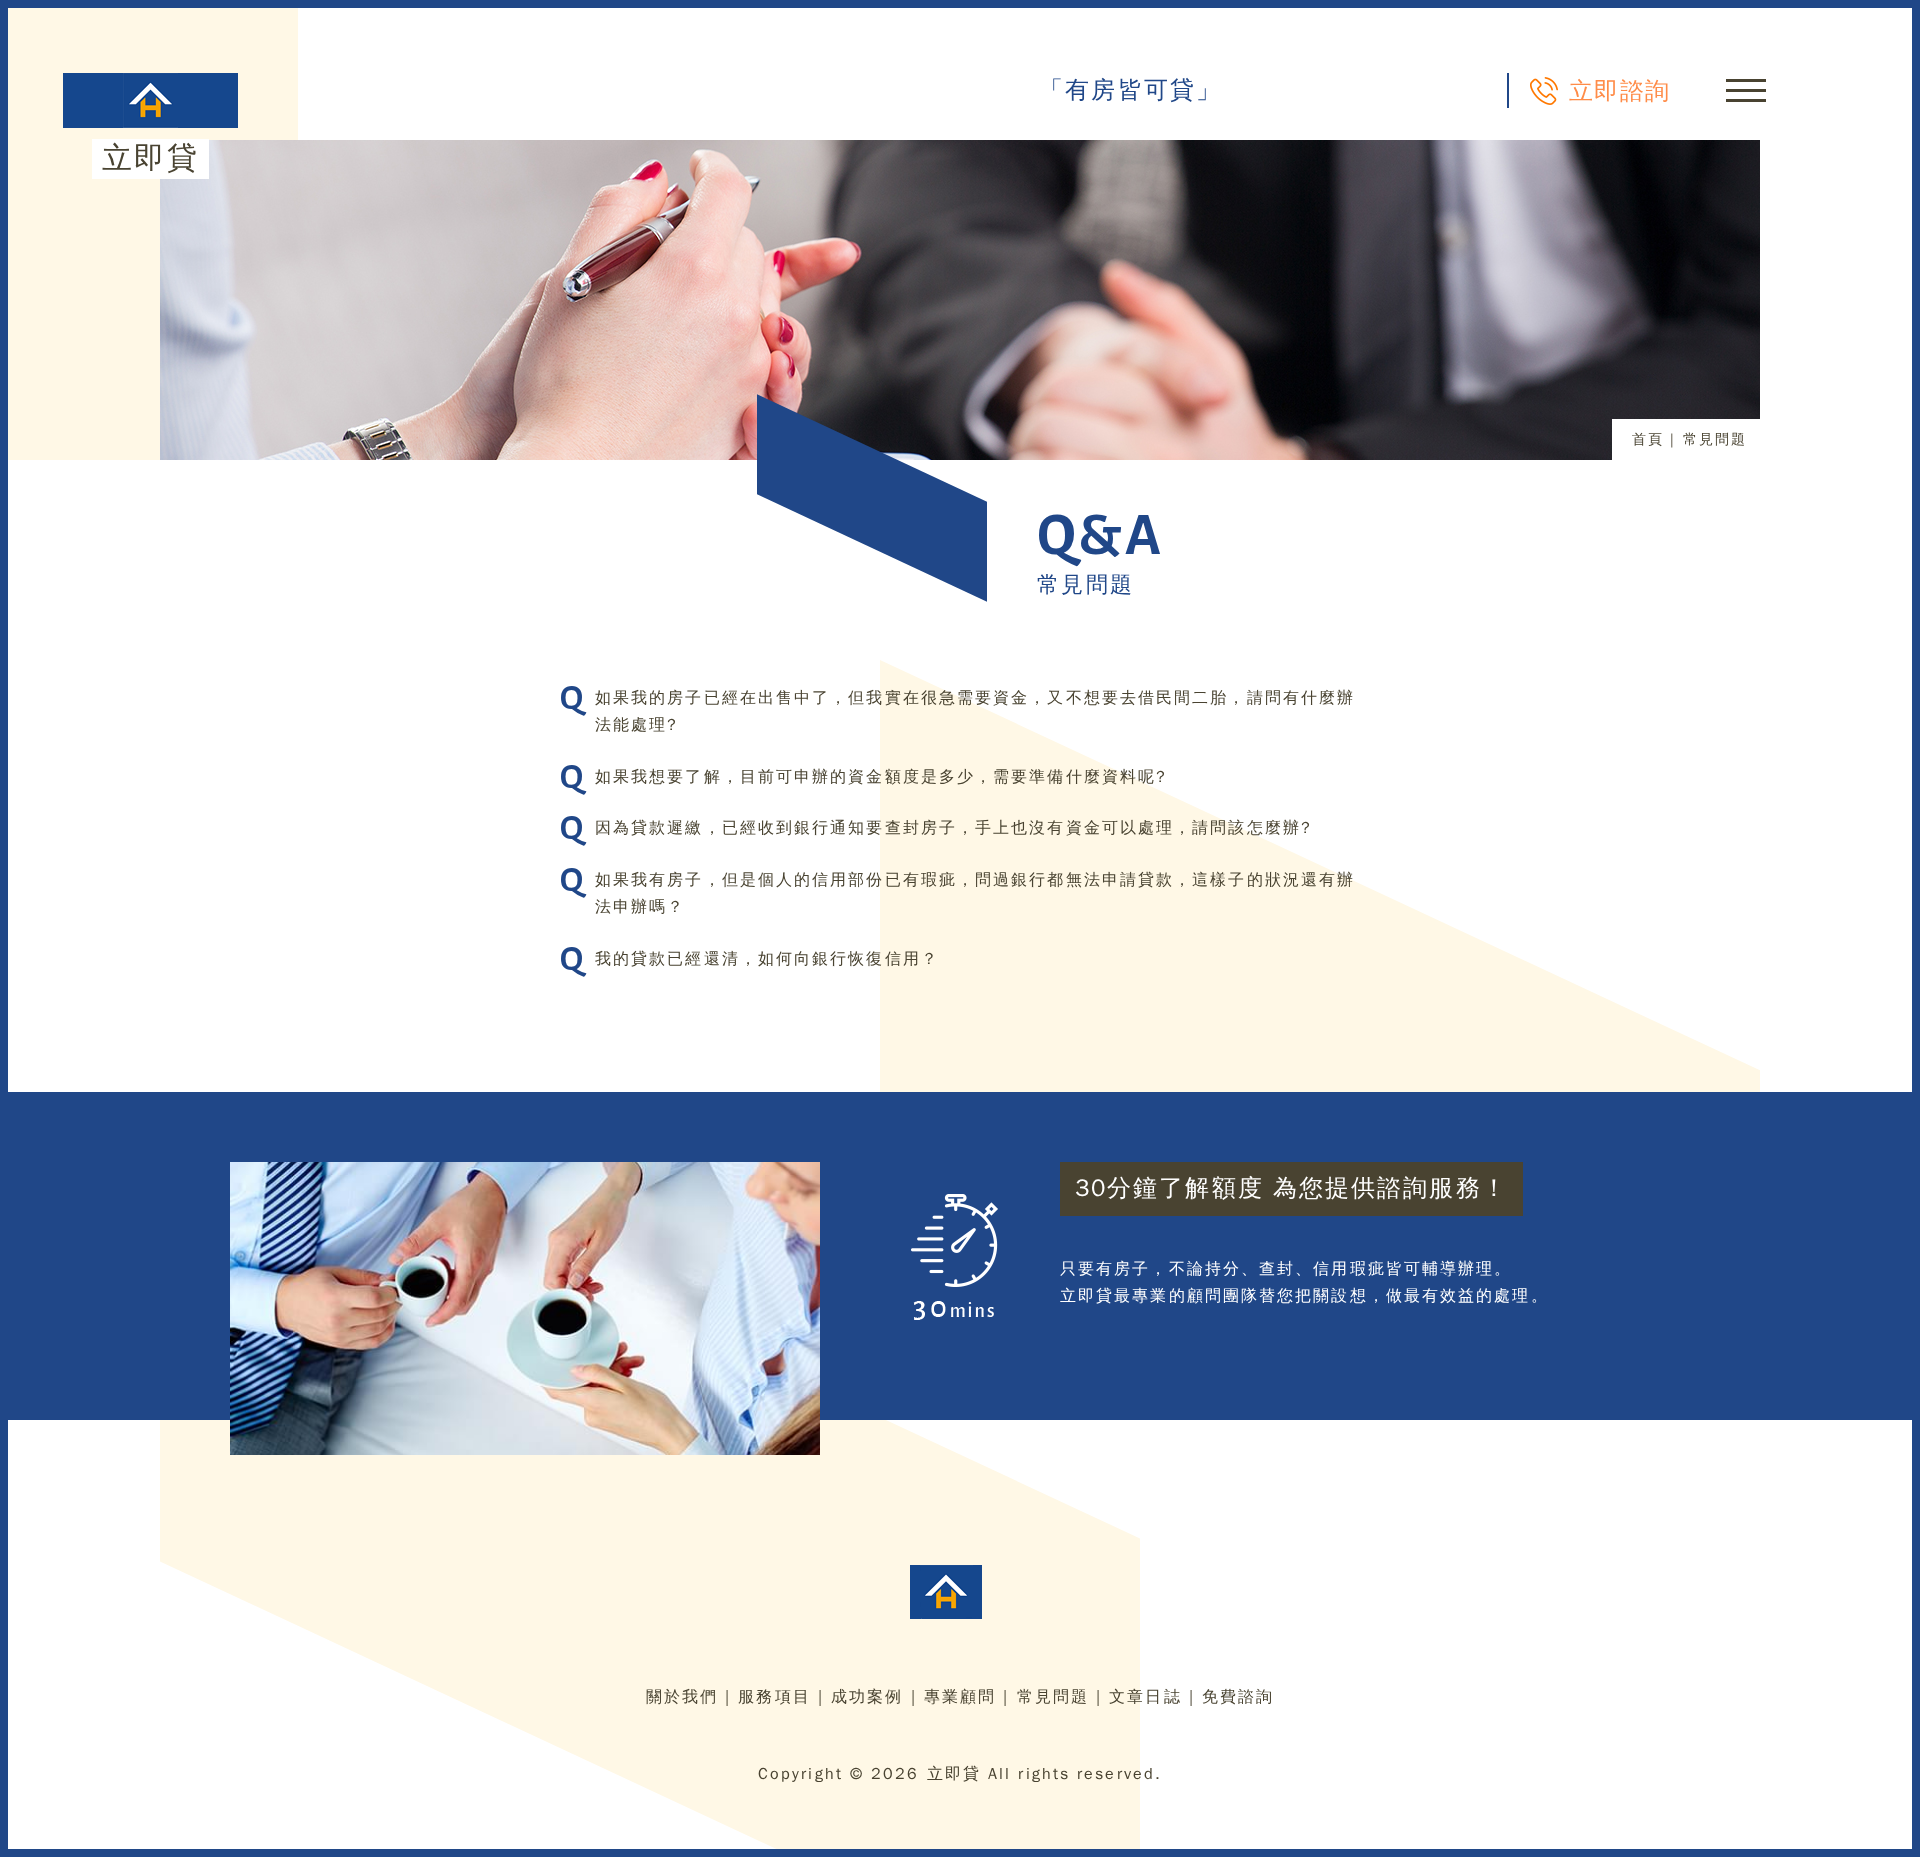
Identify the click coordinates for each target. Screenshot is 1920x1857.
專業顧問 (960, 1697)
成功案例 (867, 1697)
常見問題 (1053, 1697)
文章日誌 (1145, 1697)
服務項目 (774, 1697)
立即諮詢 (1619, 90)
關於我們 (682, 1697)
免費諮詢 (1238, 1697)
